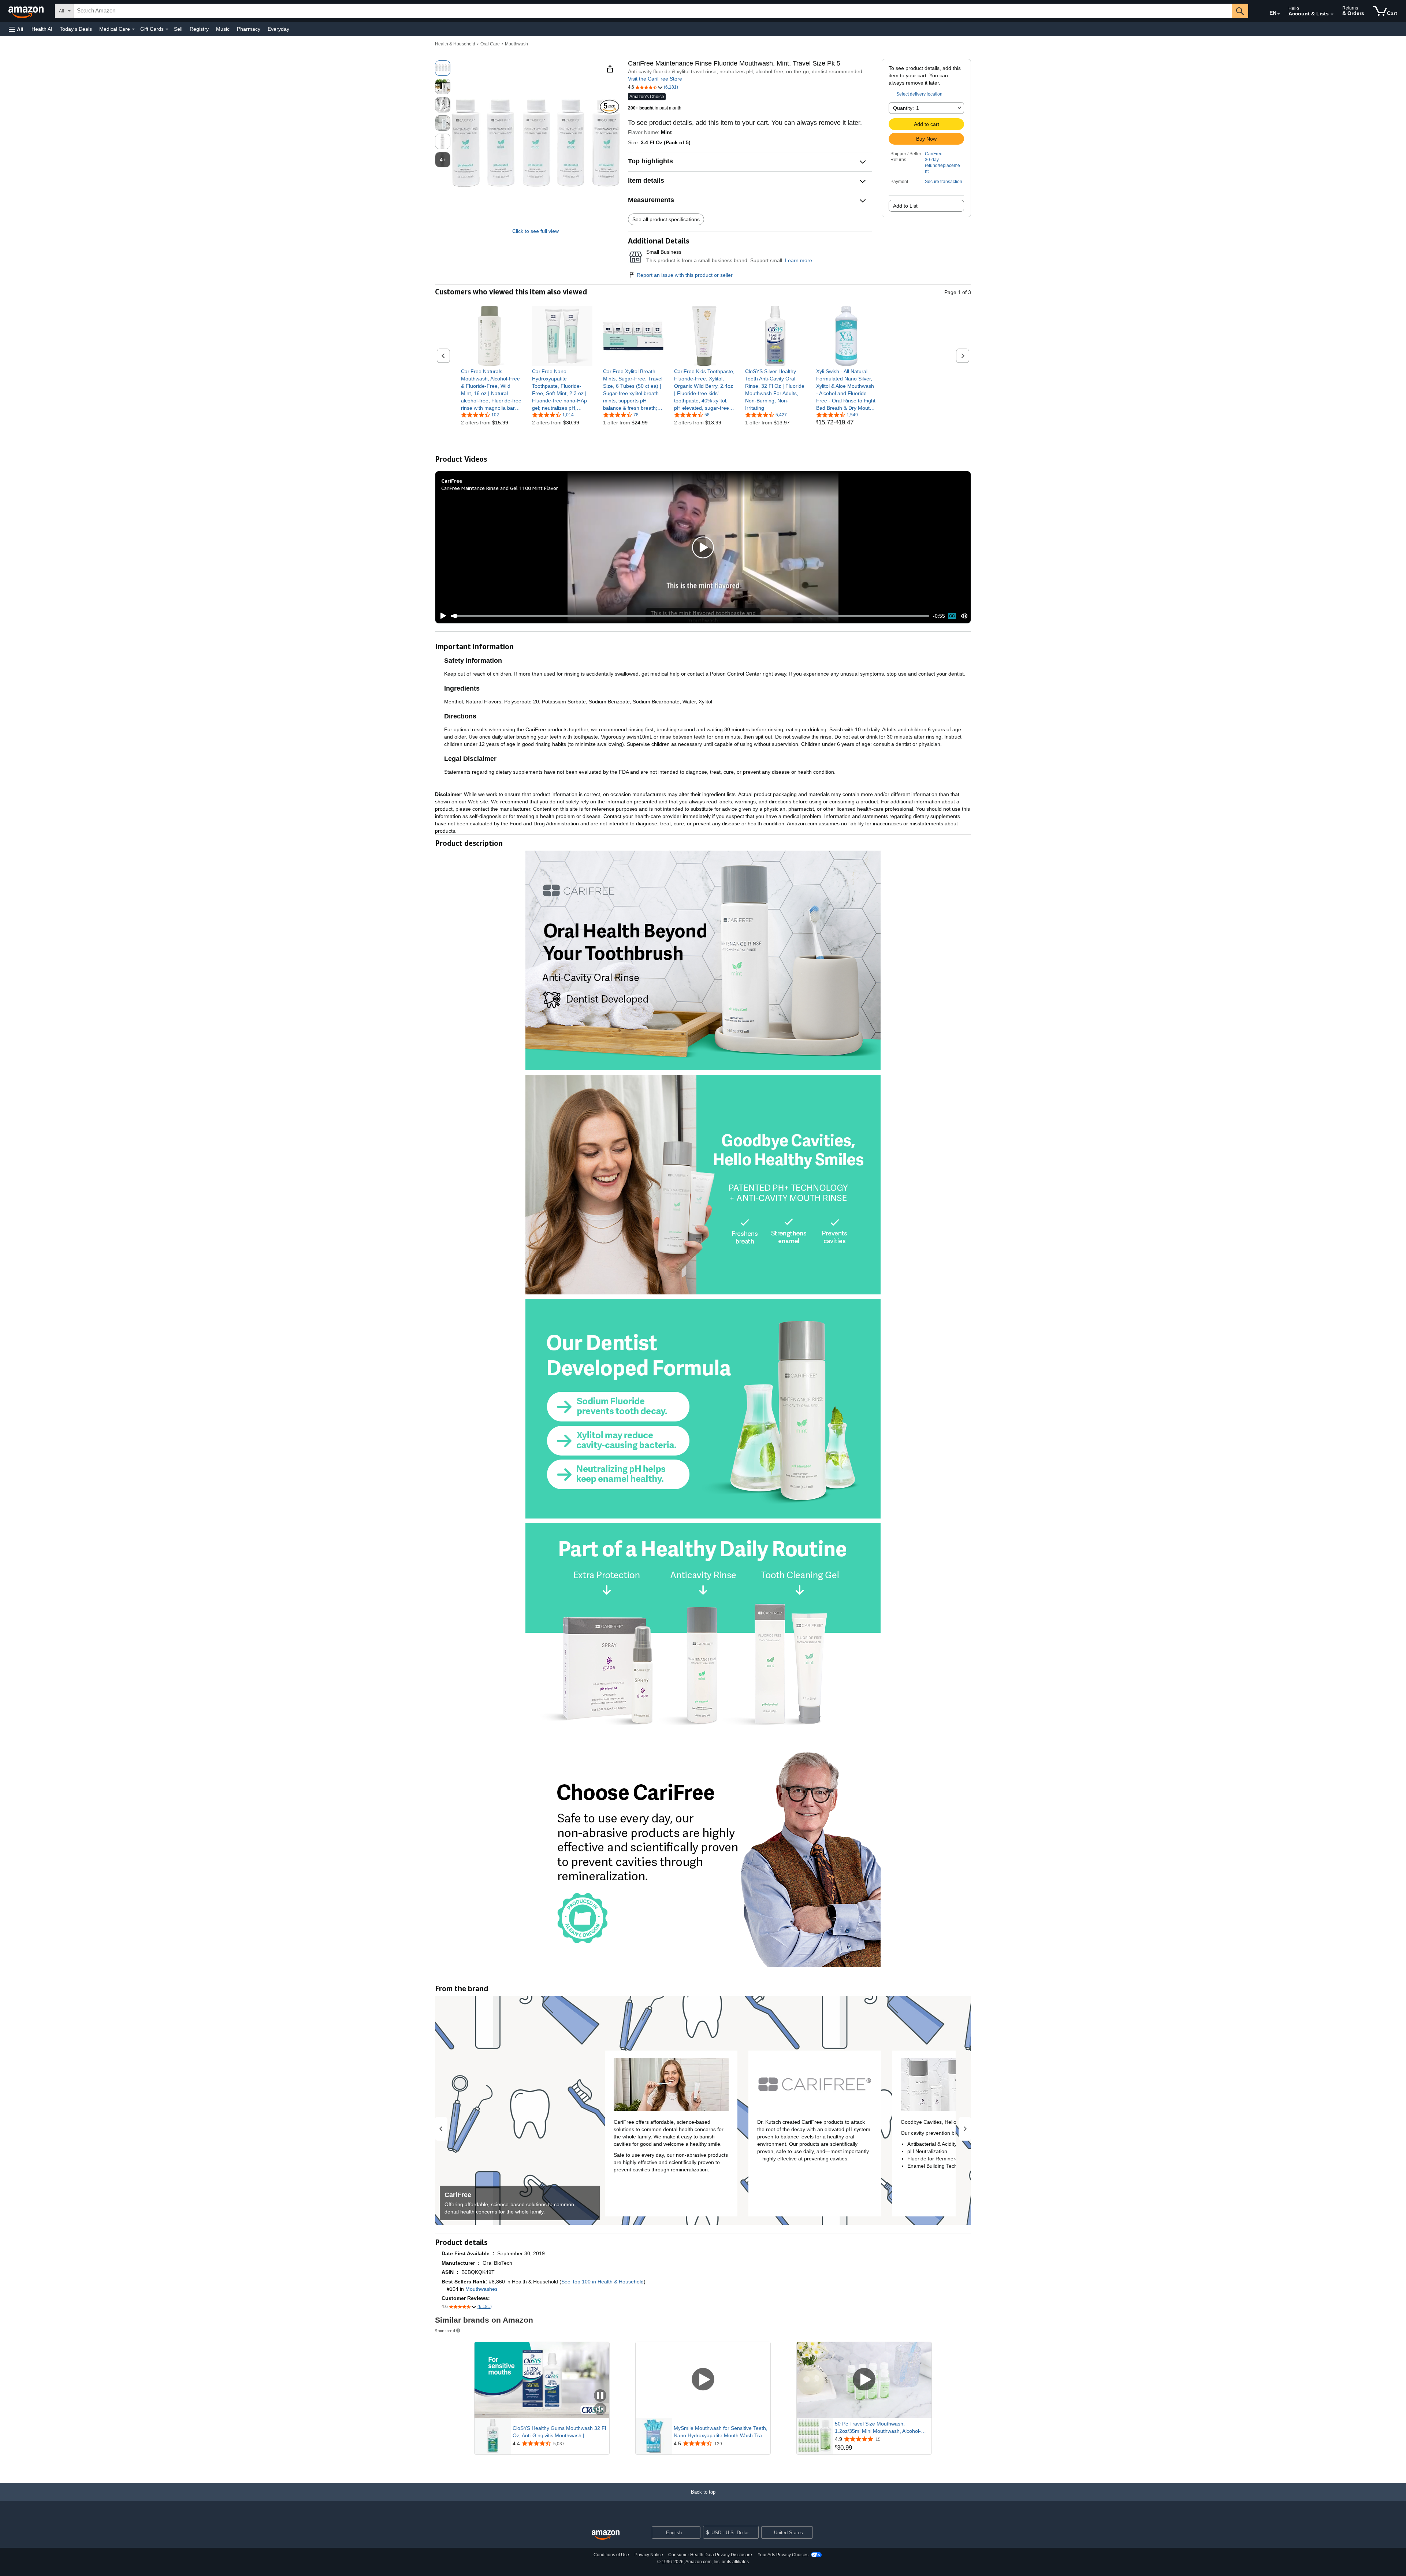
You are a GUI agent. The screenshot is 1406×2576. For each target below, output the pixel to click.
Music (223, 29)
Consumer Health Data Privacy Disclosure (710, 2555)
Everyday (278, 29)
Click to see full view (535, 231)
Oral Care (490, 44)
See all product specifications (666, 219)
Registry (199, 29)
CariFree (934, 154)
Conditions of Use (611, 2555)
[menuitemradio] (952, 616)
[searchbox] (653, 11)
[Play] (441, 616)
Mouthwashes (481, 2289)
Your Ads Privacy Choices (783, 2555)
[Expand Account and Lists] (1332, 14)
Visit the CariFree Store (655, 79)
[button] (16, 29)
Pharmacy (249, 29)
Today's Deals (76, 29)
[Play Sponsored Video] (703, 2380)
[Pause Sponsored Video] (600, 2396)
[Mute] (964, 616)
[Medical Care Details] (133, 29)
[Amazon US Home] (606, 2535)
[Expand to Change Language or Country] (1279, 14)
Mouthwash (516, 44)
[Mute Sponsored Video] (600, 2410)
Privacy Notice (649, 2555)
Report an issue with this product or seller (685, 275)
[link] (491, 390)
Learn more (799, 260)
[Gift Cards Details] (167, 29)
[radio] (443, 68)
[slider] (690, 616)
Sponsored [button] (445, 2330)
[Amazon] (27, 11)
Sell (178, 29)
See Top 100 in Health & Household (602, 2282)
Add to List (905, 206)
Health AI (42, 29)
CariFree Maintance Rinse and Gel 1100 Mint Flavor (500, 488)
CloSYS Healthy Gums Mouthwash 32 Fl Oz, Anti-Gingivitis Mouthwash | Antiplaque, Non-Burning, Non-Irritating (559, 2432)
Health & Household (455, 44)
